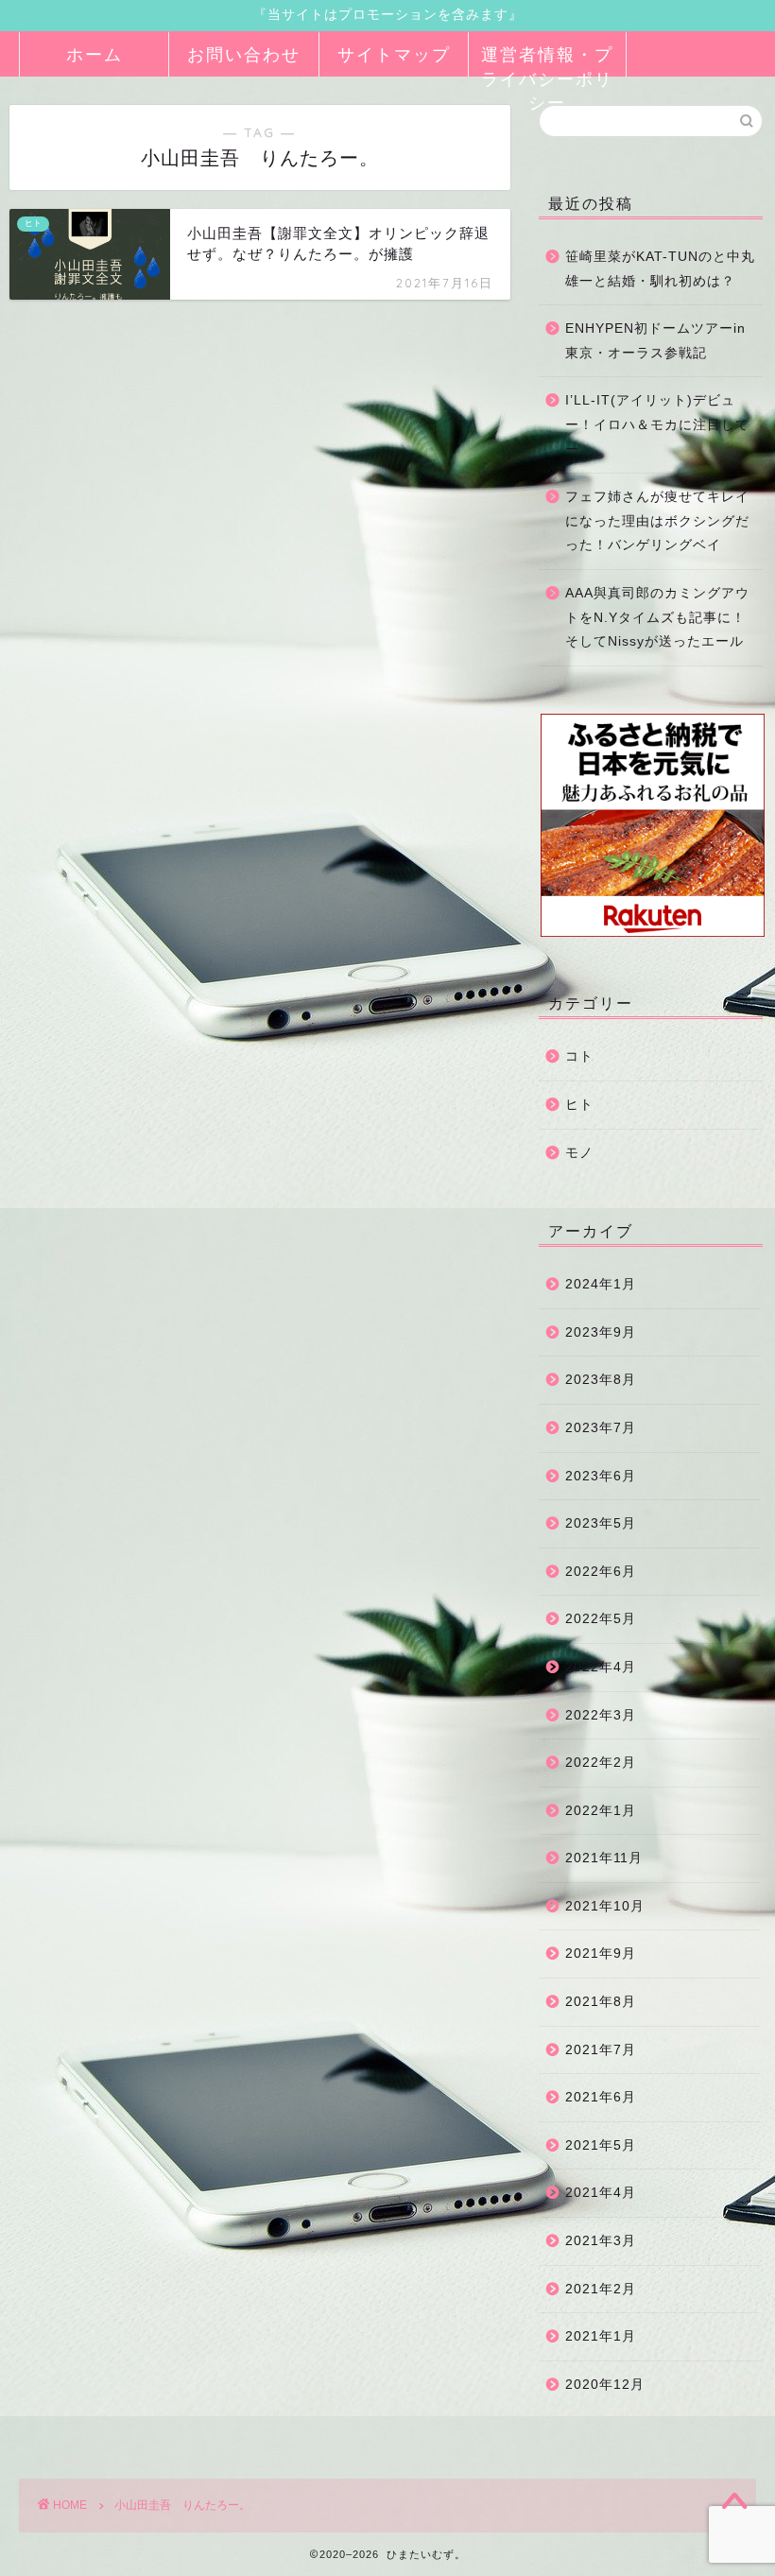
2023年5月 (601, 1523)
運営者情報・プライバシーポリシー (547, 60)
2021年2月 (601, 2289)
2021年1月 (601, 2336)
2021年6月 (601, 2097)
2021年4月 (601, 2193)
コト (579, 1056)
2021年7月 (601, 2050)
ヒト (579, 1105)
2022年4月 (601, 1667)
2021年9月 (601, 1954)
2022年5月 (601, 1619)
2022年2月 (601, 1763)
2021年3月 (601, 2241)
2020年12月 (605, 2385)
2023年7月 (601, 1428)
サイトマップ (394, 54)
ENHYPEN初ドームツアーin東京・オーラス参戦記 (655, 341)
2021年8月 (601, 2002)
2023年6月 (601, 1476)
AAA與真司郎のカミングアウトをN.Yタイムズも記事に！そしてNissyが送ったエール (657, 617)
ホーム (95, 54)
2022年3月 (601, 1715)
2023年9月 (601, 1332)
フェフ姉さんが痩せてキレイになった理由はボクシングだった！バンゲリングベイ (657, 521)
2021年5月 (601, 2145)
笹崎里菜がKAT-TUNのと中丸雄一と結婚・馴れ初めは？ (660, 269)
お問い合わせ (244, 54)
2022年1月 (601, 1811)
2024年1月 (601, 1284)
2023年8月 (601, 1380)
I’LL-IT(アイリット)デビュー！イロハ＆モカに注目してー (657, 424)
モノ (579, 1153)
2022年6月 (601, 1572)
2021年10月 (605, 1906)
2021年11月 (604, 1858)
